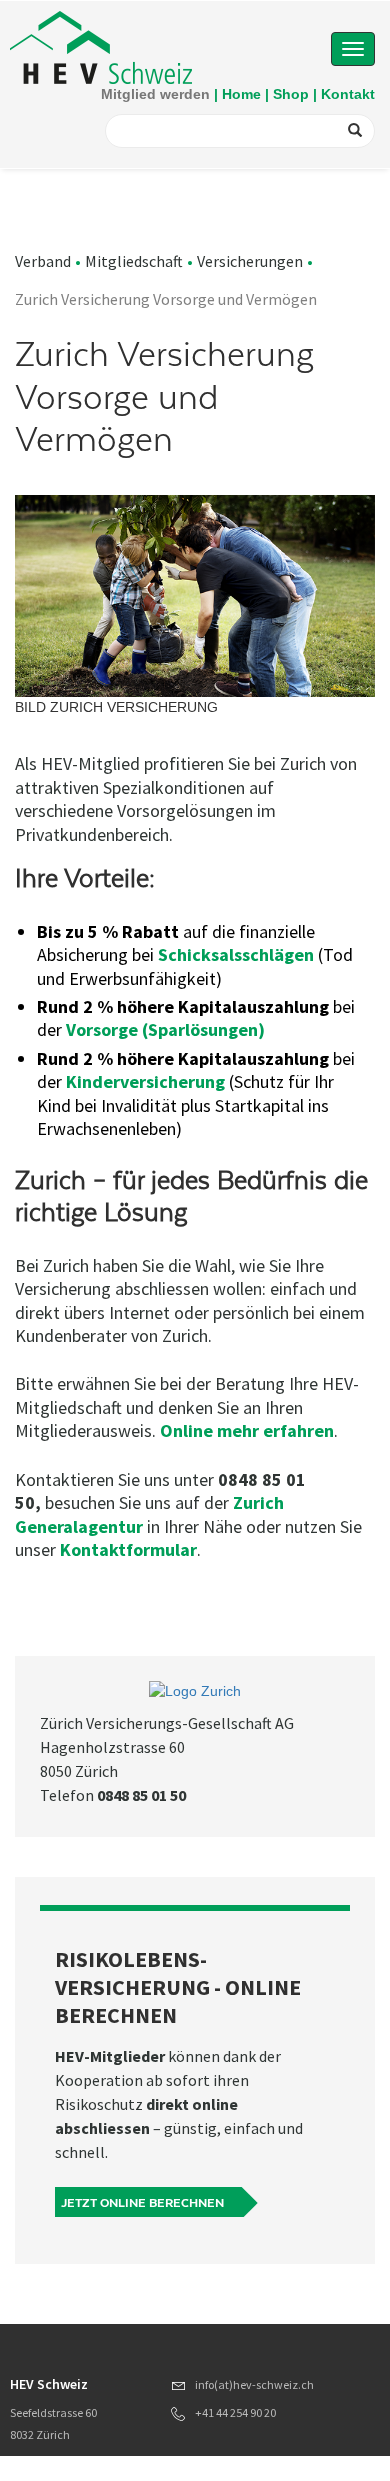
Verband (43, 261)
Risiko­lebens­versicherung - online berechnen (178, 1987)
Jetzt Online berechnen (142, 2203)
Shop (291, 94)
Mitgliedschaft (134, 261)
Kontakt (348, 94)
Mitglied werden (155, 94)
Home (241, 94)
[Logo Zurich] (195, 1691)
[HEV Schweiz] (101, 46)
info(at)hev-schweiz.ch (254, 2384)
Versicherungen (250, 261)
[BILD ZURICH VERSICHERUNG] (195, 596)
